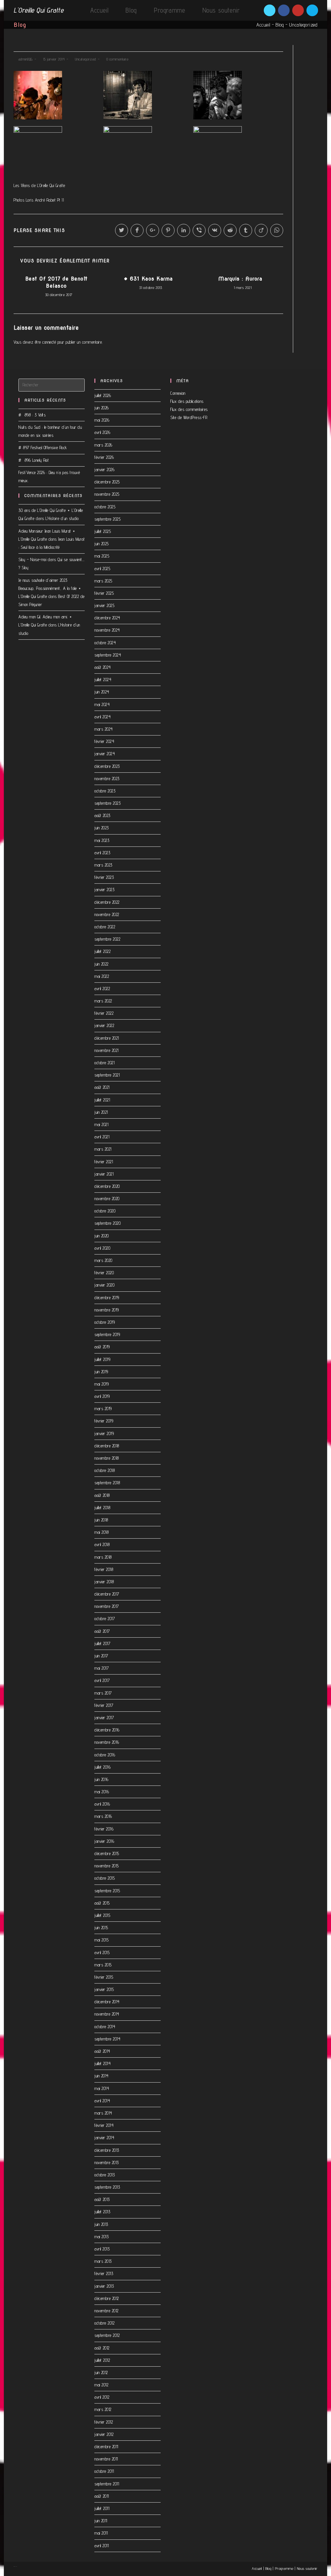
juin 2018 (101, 1520)
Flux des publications (187, 401)
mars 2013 (103, 2261)
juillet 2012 (102, 2360)
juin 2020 (102, 1236)
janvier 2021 (104, 1174)
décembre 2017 (107, 1594)
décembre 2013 (107, 2150)
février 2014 (104, 2125)
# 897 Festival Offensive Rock (43, 448)
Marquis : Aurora (240, 279)
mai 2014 (102, 2088)
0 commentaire (117, 59)
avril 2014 (102, 2101)
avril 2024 (102, 717)
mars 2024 (104, 729)
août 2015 (102, 1903)
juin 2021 (101, 1112)
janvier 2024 (105, 754)
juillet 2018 (102, 1508)
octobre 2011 (104, 2471)
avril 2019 (102, 1396)
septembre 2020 (107, 1223)
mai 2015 (101, 1940)
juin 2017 (101, 1656)
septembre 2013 (107, 2187)
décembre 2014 (107, 2002)
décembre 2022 (107, 902)
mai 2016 (102, 1792)
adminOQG (26, 59)
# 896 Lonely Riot (34, 460)
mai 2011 (101, 2533)
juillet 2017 (102, 1643)
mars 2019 (103, 1409)
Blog (280, 25)
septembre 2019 (107, 1334)
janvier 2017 (104, 1718)
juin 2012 (101, 2372)
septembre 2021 (107, 1075)
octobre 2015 (105, 1878)
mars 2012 (103, 2409)
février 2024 (104, 741)
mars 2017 (103, 1693)
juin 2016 (101, 1779)
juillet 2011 (102, 2508)
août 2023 (102, 815)
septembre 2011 (107, 2484)
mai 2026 (102, 420)
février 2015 (104, 1977)
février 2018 (104, 1569)
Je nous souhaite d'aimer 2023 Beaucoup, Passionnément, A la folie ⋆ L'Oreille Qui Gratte (50, 588)
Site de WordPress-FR (189, 417)
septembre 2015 (107, 1891)
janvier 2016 (104, 1841)
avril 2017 (102, 1680)
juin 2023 (102, 828)
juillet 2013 (102, 2212)
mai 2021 (101, 1124)
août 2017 (102, 1631)
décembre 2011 (106, 2447)
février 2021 (104, 1162)
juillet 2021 (102, 1100)
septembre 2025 (107, 519)
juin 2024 (102, 692)
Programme (284, 2568)
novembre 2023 (107, 779)
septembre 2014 (107, 2039)
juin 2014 (101, 2076)
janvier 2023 (104, 890)
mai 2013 (101, 2237)
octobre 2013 (105, 2175)
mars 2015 (103, 1965)
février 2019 (104, 1421)
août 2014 (102, 2051)
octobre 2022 (105, 927)
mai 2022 (102, 976)
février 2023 (104, 877)
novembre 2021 (107, 1050)
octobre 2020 (105, 1211)
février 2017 (104, 1705)
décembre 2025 (107, 482)
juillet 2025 (103, 531)
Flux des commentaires (189, 409)
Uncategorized (303, 25)
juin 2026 (102, 408)
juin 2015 (101, 1928)
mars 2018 (103, 1557)
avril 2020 (102, 1248)
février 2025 (104, 593)
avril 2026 (102, 432)
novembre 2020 (107, 1199)
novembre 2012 (107, 2311)
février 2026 (104, 457)
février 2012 (104, 2422)
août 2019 (102, 1347)
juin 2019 (101, 1372)
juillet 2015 (102, 1915)
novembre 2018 (107, 1458)
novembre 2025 (107, 494)
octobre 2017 (105, 1619)
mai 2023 (102, 840)
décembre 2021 (107, 1038)
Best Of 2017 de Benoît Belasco (56, 282)
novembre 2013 (107, 2162)
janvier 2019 (104, 1433)
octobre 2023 (105, 791)
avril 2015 (102, 1952)
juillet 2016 (102, 1767)
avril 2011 (101, 2546)
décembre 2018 (107, 1446)
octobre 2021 (104, 1063)
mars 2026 (103, 445)
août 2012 (102, 2348)
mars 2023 (103, 865)
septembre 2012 (107, 2335)
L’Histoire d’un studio (62, 518)
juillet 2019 (102, 1359)
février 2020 (104, 1273)
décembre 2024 (107, 618)
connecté (49, 342)
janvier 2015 (104, 1989)
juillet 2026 (103, 395)
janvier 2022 (104, 1025)
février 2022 (104, 1013)
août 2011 (102, 2496)
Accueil (263, 25)
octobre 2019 (105, 1322)
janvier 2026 (104, 470)
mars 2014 (103, 2113)
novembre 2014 (107, 2014)
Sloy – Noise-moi (32, 559)
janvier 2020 (104, 1285)
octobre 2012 (104, 2323)
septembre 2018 (107, 1483)
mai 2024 (102, 704)
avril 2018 (102, 1544)
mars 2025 (103, 581)
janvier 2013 (104, 2286)
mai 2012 (101, 2385)
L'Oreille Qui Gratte (38, 10)
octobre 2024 (105, 643)
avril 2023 (102, 853)
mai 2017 (101, 1668)
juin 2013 (101, 2224)
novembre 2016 (107, 1742)
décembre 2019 (107, 1298)
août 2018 (102, 1495)
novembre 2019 (107, 1310)
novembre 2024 (107, 630)
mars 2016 (103, 1816)
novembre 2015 (107, 1866)
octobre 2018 (105, 1470)
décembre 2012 (107, 2298)
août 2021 (102, 1087)
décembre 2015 (107, 1853)
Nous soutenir (307, 2568)
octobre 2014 (105, 2027)
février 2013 (104, 2273)
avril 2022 (102, 989)
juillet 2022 (102, 951)
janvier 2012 (104, 2434)
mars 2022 (103, 1001)
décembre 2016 (107, 1730)
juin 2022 (101, 964)
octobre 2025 (105, 507)
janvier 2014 (104, 2138)
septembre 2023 (107, 803)
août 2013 (102, 2199)
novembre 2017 (107, 1606)
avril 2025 (102, 569)
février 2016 (104, 1829)
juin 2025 (102, 544)
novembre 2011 (106, 2459)
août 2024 (103, 667)
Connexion (178, 393)
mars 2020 (103, 1260)
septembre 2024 (108, 655)
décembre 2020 (107, 1186)
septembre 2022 (107, 939)
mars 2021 (103, 1149)
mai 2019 (101, 1384)
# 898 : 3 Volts (32, 415)
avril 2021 (102, 1137)
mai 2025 (102, 556)
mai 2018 (101, 1532)
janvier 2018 (104, 1582)
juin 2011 (101, 2521)
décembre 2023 (107, 766)
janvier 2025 (104, 605)
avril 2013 (102, 2249)
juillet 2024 (103, 680)
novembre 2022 (107, 914)
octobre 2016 (105, 1755)
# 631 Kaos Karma (148, 279)
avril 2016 (102, 1804)
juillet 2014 (102, 2063)
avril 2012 (102, 2397)
